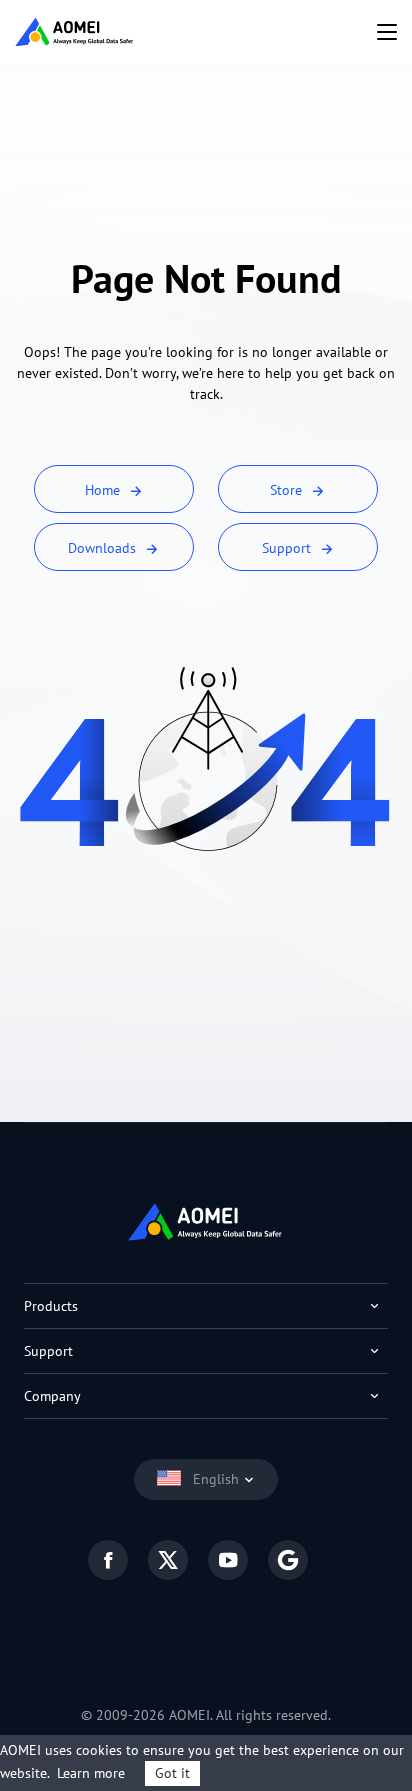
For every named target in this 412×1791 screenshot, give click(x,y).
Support (288, 548)
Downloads (104, 548)
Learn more (91, 1773)
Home (104, 490)
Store (288, 490)
